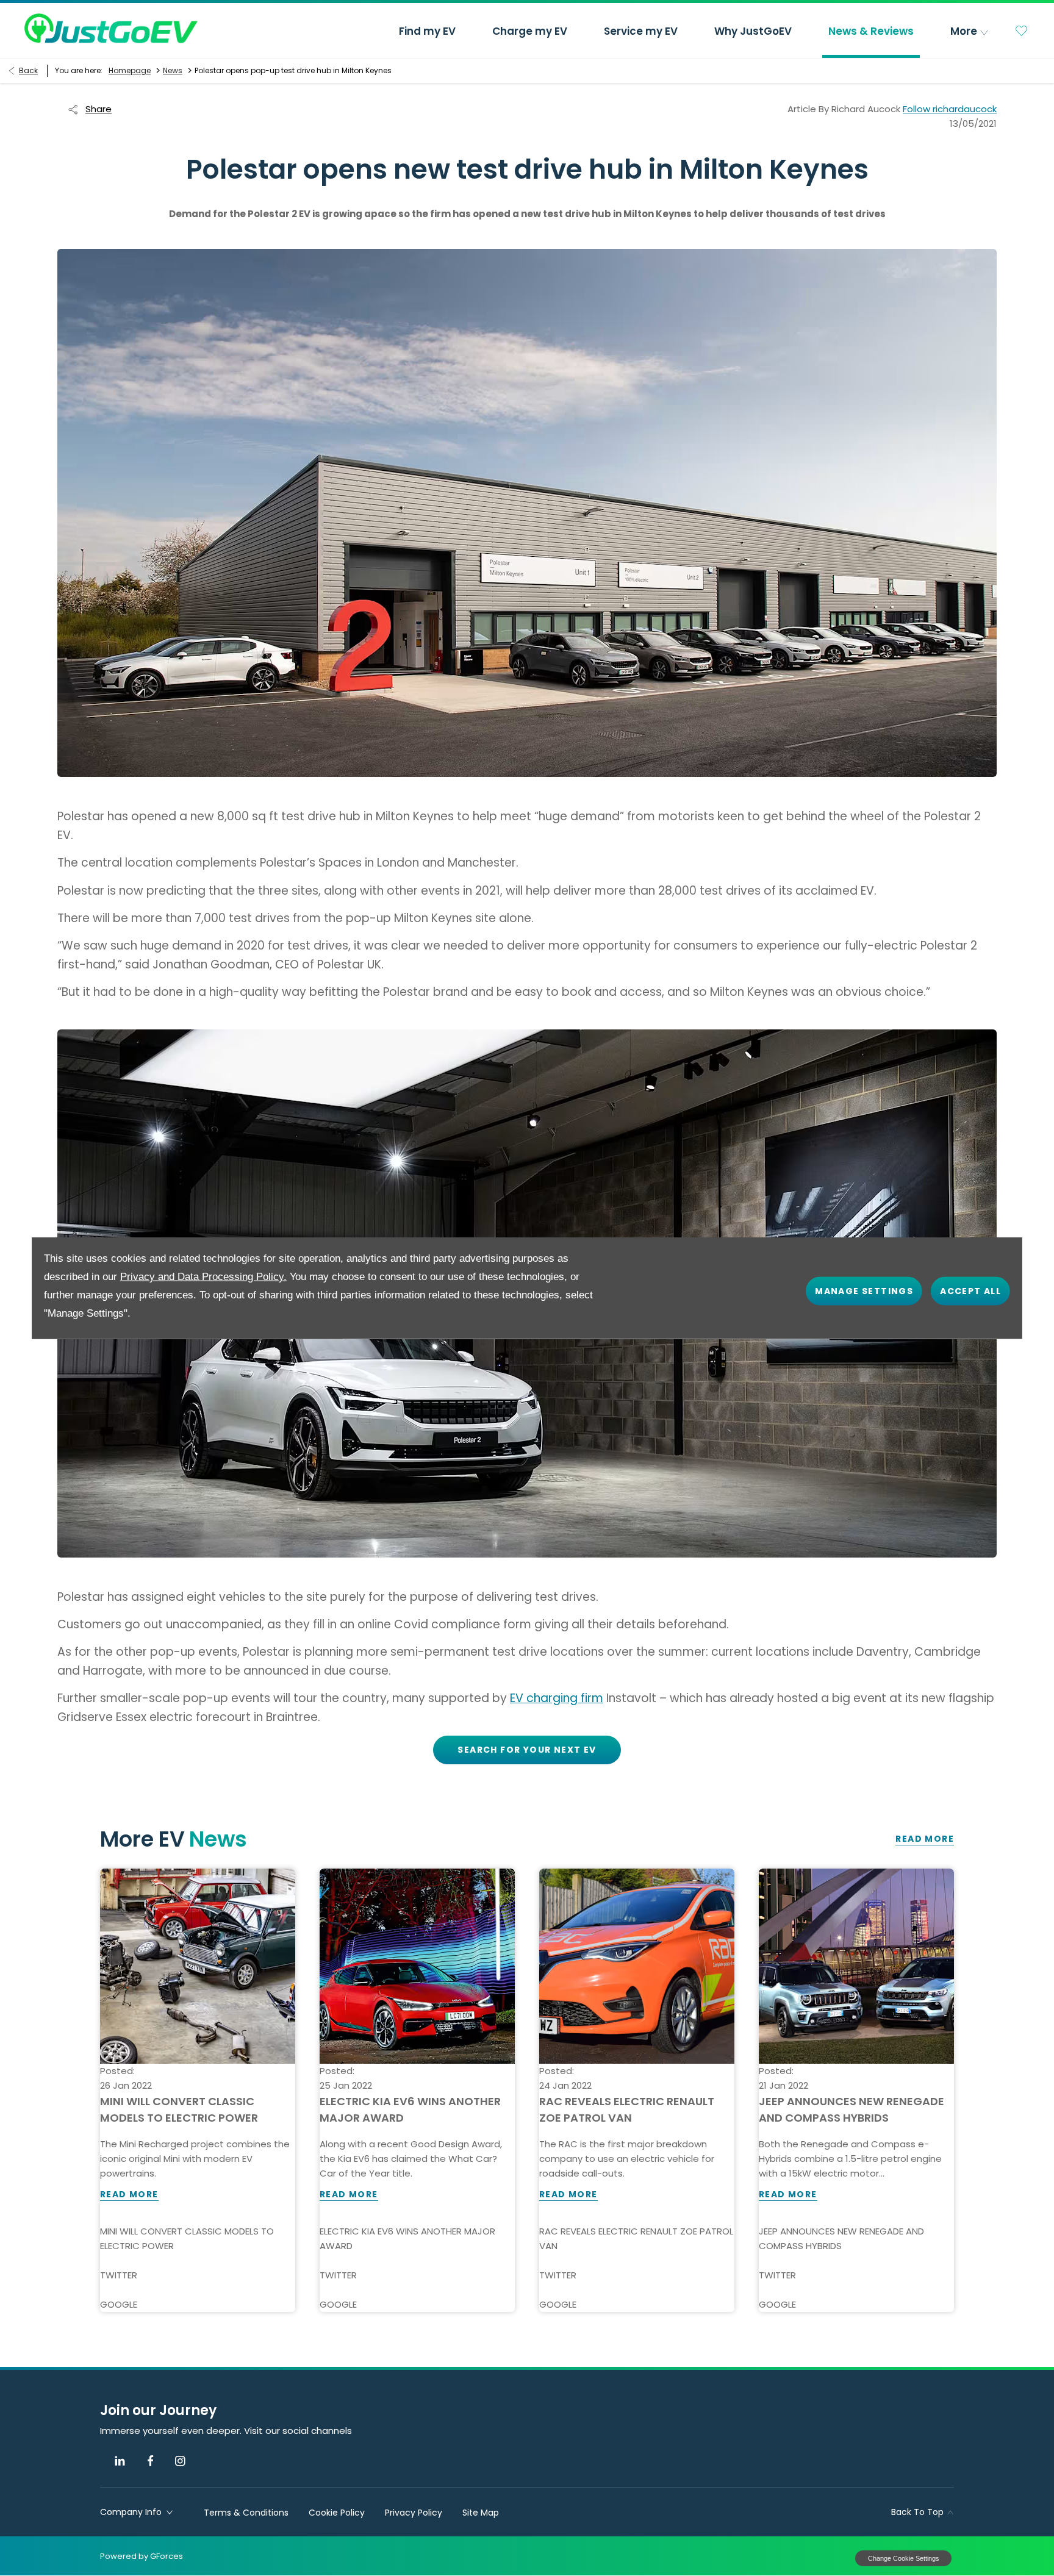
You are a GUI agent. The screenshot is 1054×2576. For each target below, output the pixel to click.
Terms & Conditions (246, 2513)
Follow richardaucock (950, 109)
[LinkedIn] (120, 2461)
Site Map (481, 2513)
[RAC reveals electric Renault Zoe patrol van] (637, 1966)
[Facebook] (150, 2461)
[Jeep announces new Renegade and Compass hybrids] (856, 1966)
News (173, 70)
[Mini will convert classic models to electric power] (198, 1966)
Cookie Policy (337, 2513)
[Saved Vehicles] (1022, 30)
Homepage (130, 70)
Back (28, 70)
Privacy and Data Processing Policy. (203, 1277)
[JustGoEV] (111, 28)
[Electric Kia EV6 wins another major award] (417, 1966)
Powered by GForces (142, 2556)
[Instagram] (180, 2461)
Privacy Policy (414, 2513)
